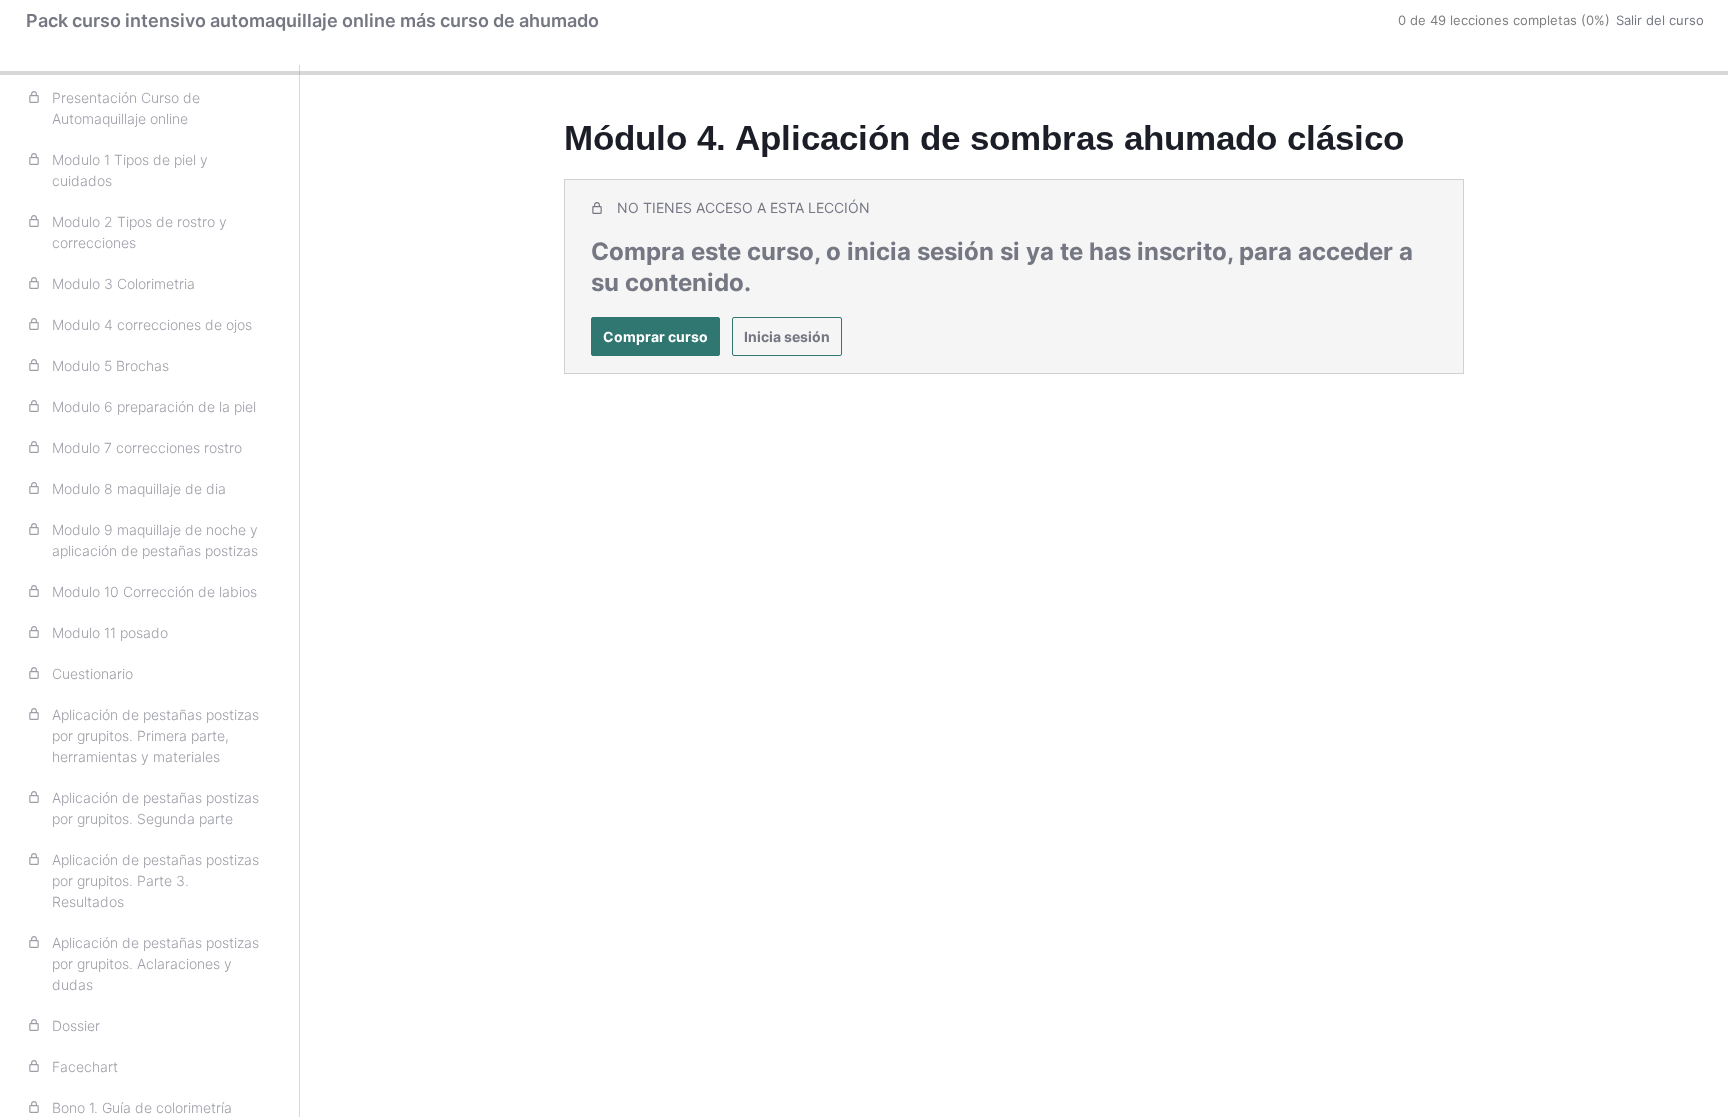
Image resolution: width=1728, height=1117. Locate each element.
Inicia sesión (787, 336)
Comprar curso (655, 336)
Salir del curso (1660, 20)
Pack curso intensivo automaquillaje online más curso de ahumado (312, 20)
